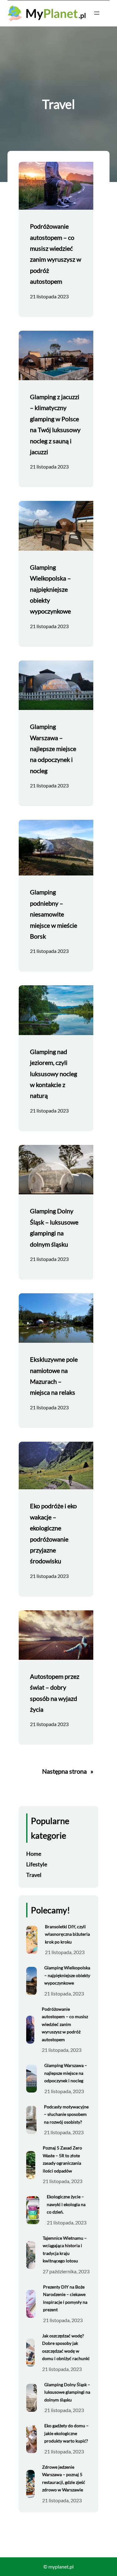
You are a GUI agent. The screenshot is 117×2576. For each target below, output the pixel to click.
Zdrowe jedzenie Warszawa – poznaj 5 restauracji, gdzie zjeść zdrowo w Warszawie (64, 2478)
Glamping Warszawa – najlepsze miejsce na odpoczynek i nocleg (53, 749)
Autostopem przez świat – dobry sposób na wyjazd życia (55, 1693)
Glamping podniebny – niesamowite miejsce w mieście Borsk (54, 914)
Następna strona (68, 1771)
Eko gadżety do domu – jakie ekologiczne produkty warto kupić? (66, 2433)
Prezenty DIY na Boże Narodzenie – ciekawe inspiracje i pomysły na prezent (65, 2298)
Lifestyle (37, 1864)
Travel (34, 1875)
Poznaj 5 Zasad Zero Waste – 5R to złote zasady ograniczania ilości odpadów (62, 2159)
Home (34, 1854)
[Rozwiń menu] (97, 13)
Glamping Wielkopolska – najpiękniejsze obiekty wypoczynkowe (50, 589)
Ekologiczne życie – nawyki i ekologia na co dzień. (66, 2204)
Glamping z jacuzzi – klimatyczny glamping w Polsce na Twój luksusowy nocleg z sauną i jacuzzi (55, 424)
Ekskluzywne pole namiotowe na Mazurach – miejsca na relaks (54, 1376)
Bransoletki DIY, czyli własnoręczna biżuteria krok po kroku (67, 1934)
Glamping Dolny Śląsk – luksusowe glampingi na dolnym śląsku (54, 1227)
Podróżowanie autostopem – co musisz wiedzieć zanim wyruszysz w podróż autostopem (56, 254)
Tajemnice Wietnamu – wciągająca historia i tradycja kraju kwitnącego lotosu (65, 2249)
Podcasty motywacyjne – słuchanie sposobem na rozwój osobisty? (66, 2114)
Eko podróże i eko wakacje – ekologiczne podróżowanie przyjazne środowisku (53, 1533)
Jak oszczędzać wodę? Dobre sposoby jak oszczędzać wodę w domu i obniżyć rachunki (66, 2347)
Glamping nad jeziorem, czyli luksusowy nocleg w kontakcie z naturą (54, 1074)
